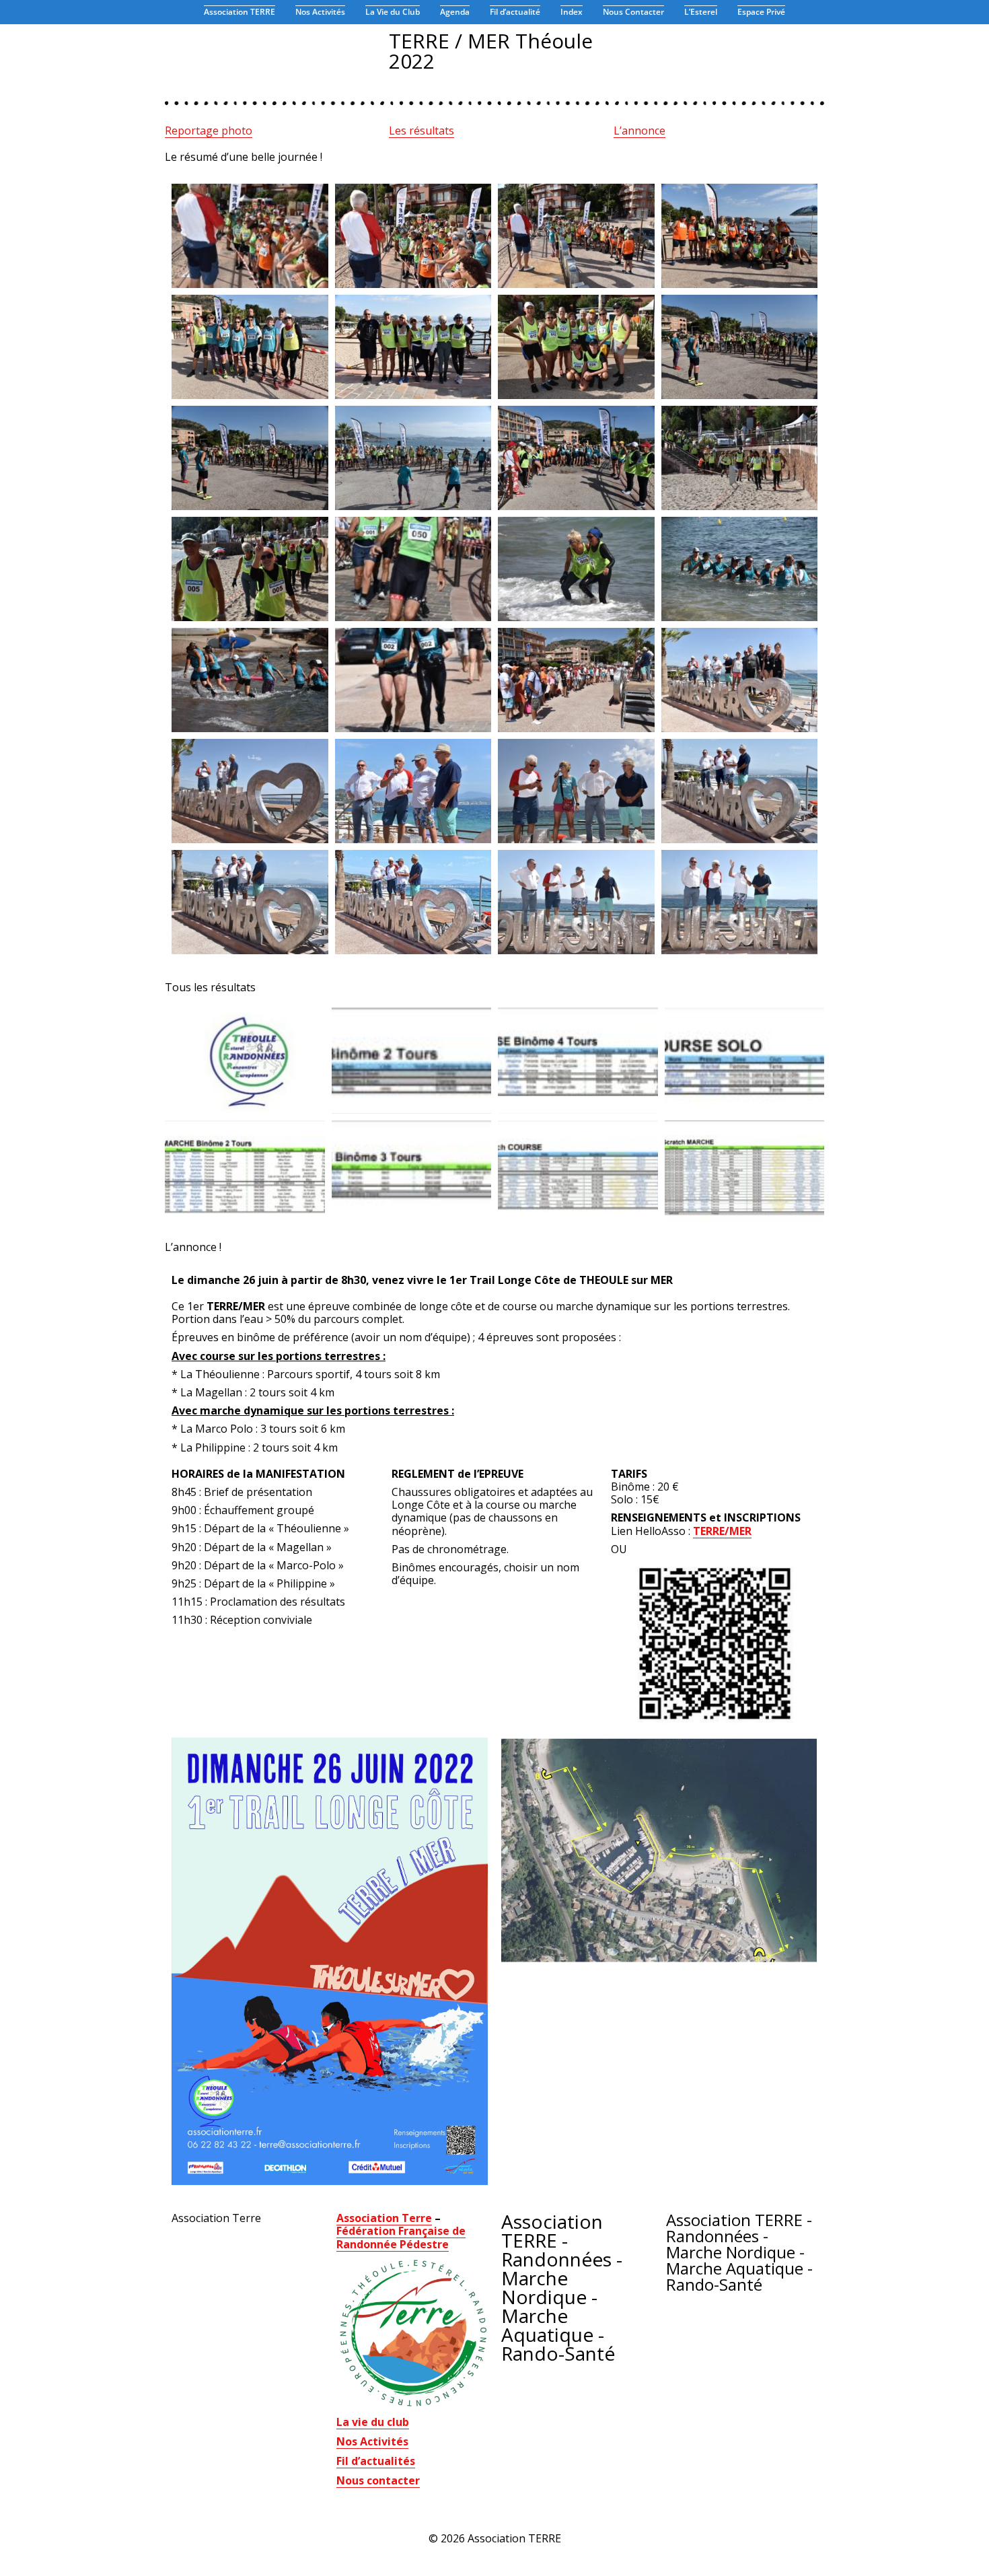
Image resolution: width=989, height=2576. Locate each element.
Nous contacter (378, 2480)
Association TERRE (240, 12)
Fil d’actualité (515, 12)
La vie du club (373, 2422)
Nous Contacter (633, 12)
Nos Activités (320, 12)
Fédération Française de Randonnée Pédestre (401, 2237)
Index (572, 12)
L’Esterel (701, 12)
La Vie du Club (393, 12)
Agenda (455, 12)
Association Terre (384, 2218)
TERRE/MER (722, 1531)
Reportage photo (209, 131)
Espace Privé (761, 12)
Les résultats (422, 131)
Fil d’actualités (376, 2461)
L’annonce (639, 131)
